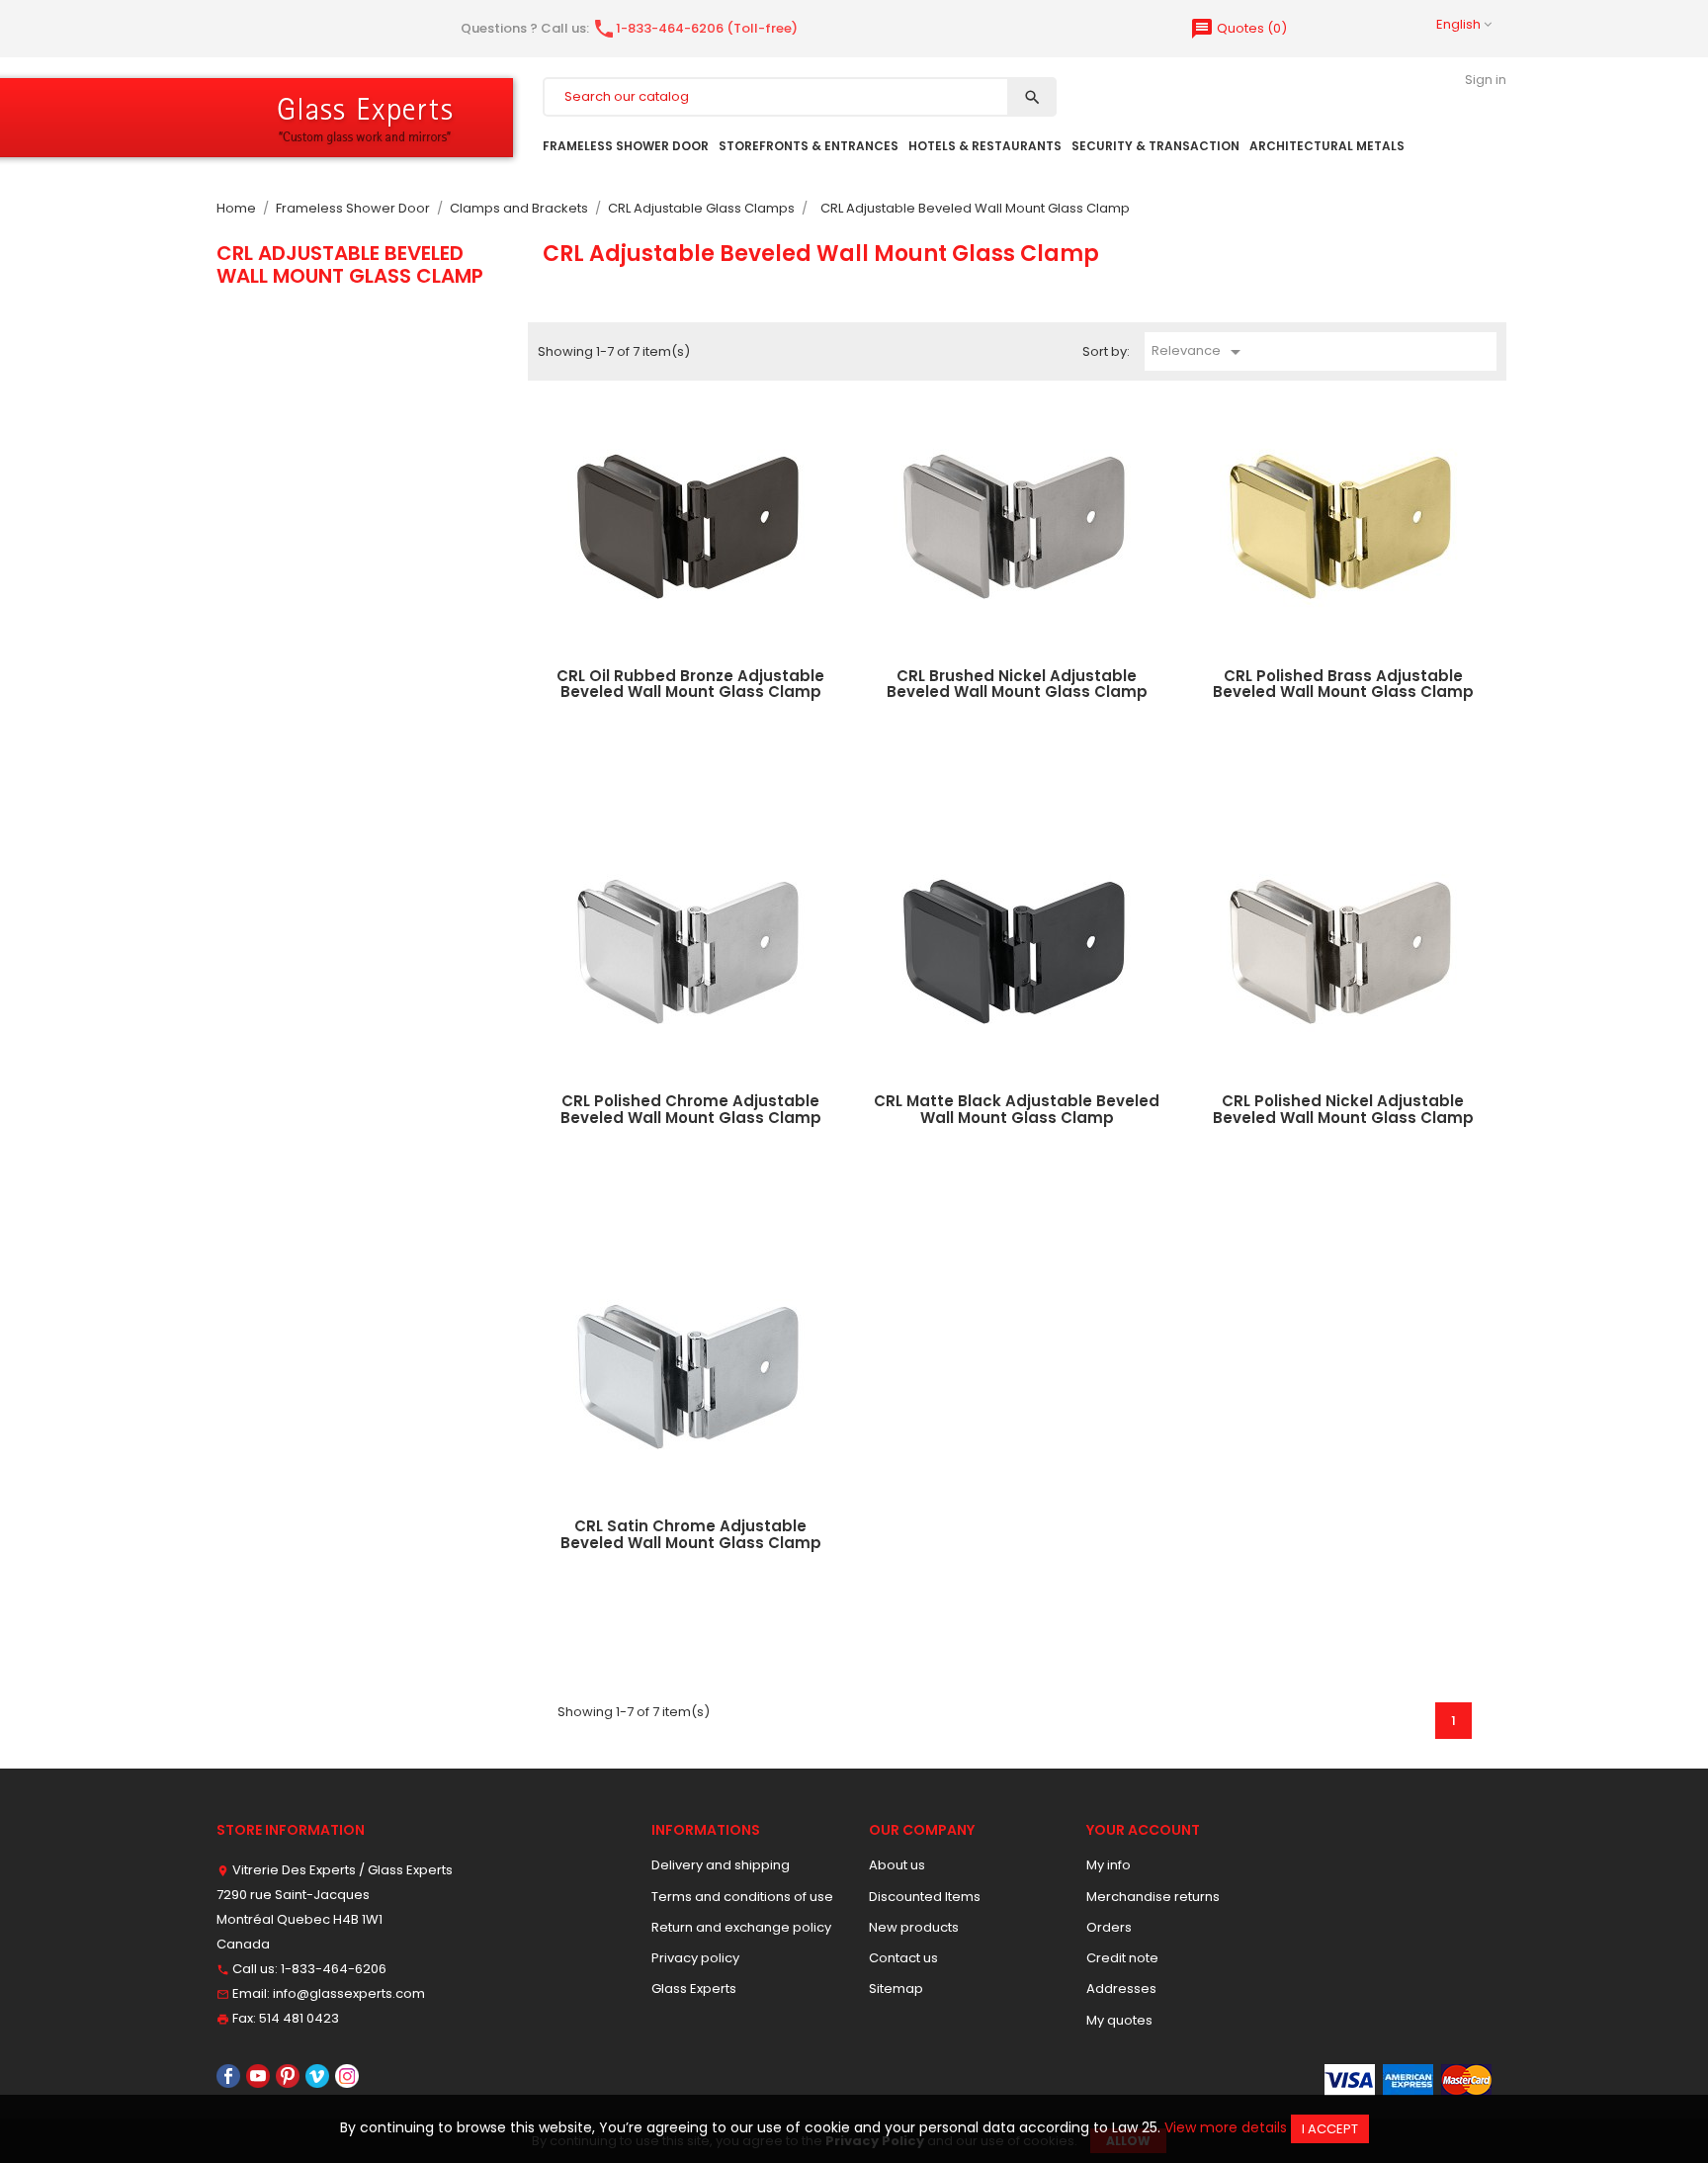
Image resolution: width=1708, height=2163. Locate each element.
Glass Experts (694, 1989)
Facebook (228, 2076)
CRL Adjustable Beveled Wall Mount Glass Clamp (350, 264)
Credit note (1122, 1958)
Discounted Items (925, 1897)
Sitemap (896, 1989)
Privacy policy (695, 1958)
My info (1109, 1865)
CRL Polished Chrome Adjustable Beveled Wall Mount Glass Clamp (691, 1109)
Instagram (347, 2076)
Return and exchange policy (741, 1927)
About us (897, 1865)
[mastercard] (1466, 2078)
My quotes (1119, 2020)
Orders (1109, 1927)
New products (914, 1927)
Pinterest (288, 2076)
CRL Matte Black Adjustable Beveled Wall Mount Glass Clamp (1017, 1109)
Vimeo (317, 2076)
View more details (1226, 2127)
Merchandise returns (1153, 1897)
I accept (1330, 2129)
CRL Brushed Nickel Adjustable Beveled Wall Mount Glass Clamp (1017, 684)
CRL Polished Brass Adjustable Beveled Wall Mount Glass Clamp (1343, 684)
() (1238, 28)
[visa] (1350, 2078)
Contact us (903, 1958)
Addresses (1121, 1989)
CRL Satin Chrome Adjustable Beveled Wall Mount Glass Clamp (691, 1534)
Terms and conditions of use (742, 1897)
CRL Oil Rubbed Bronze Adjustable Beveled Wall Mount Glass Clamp (690, 684)
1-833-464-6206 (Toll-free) (695, 28)
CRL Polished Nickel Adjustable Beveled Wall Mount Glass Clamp (1343, 1109)
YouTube (258, 2076)
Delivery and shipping (721, 1865)
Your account (1143, 1830)
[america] (1408, 2078)
